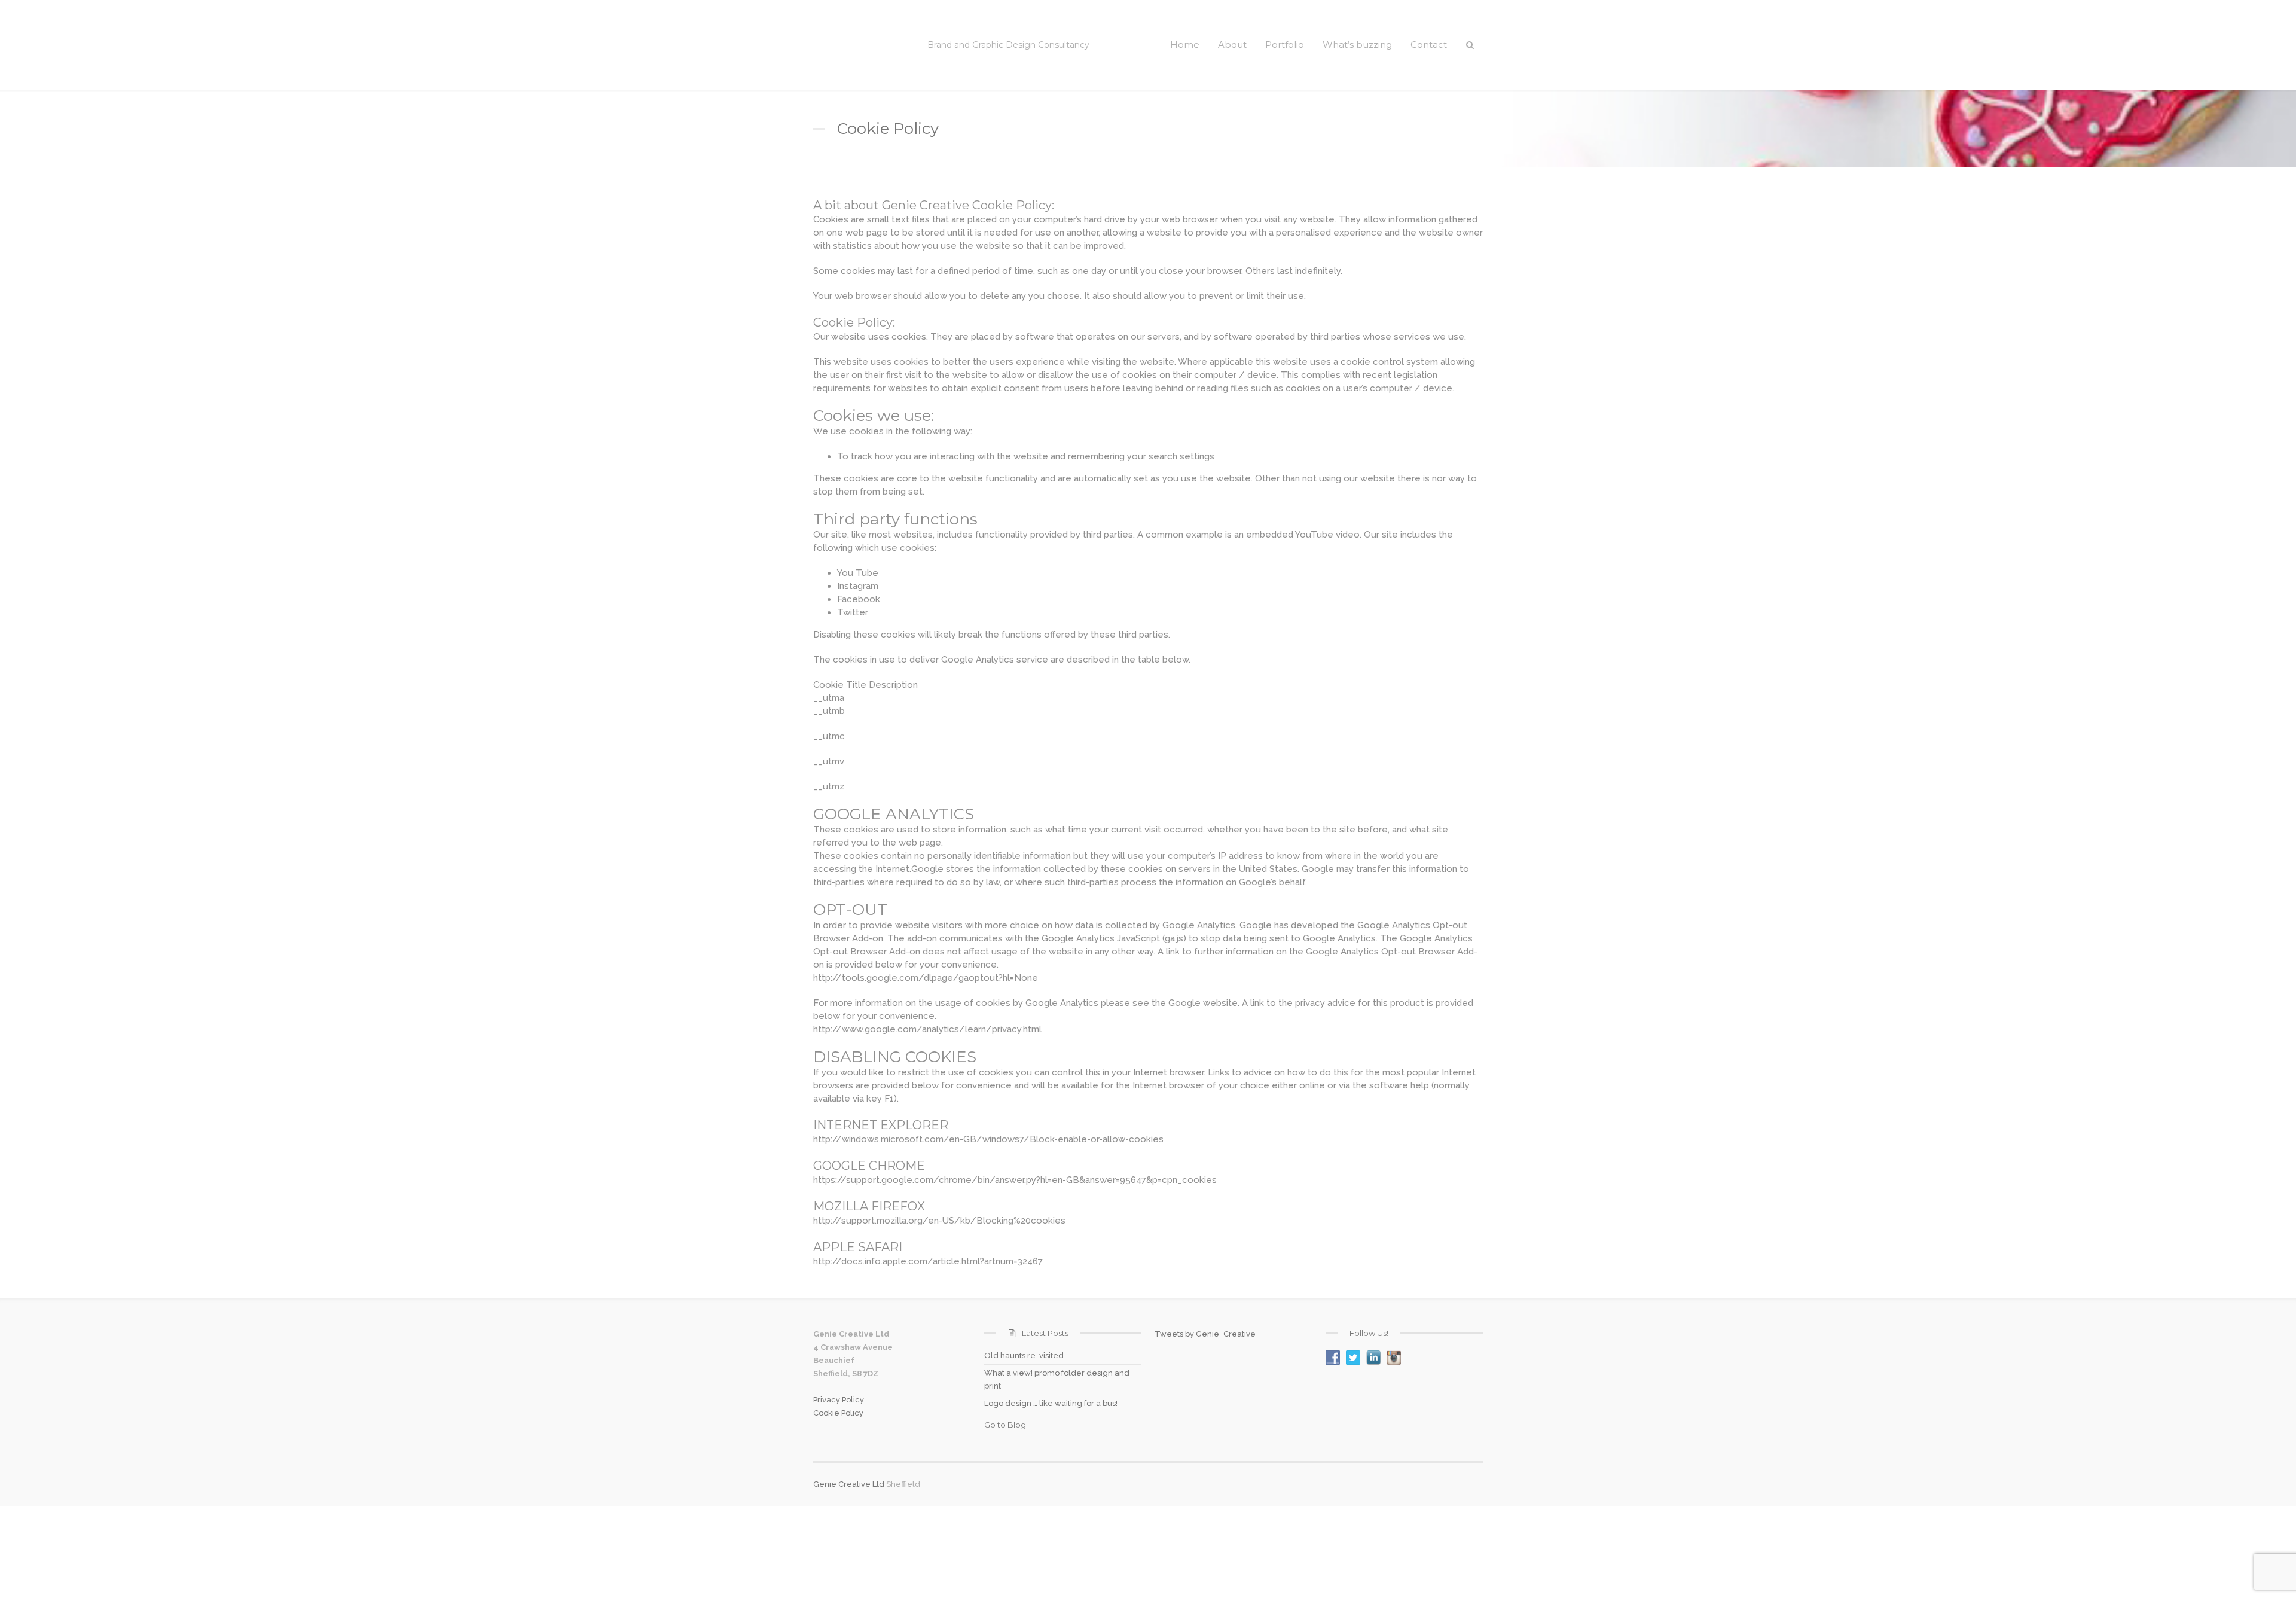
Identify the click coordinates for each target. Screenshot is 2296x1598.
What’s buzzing (1357, 45)
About (1232, 45)
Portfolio (1285, 45)
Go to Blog (1005, 1425)
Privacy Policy (839, 1400)
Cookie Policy (838, 1413)
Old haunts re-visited (1024, 1355)
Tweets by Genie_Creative (1205, 1334)
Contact (1429, 45)
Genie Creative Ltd (849, 1484)
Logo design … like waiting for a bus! (1051, 1403)
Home (1185, 45)
